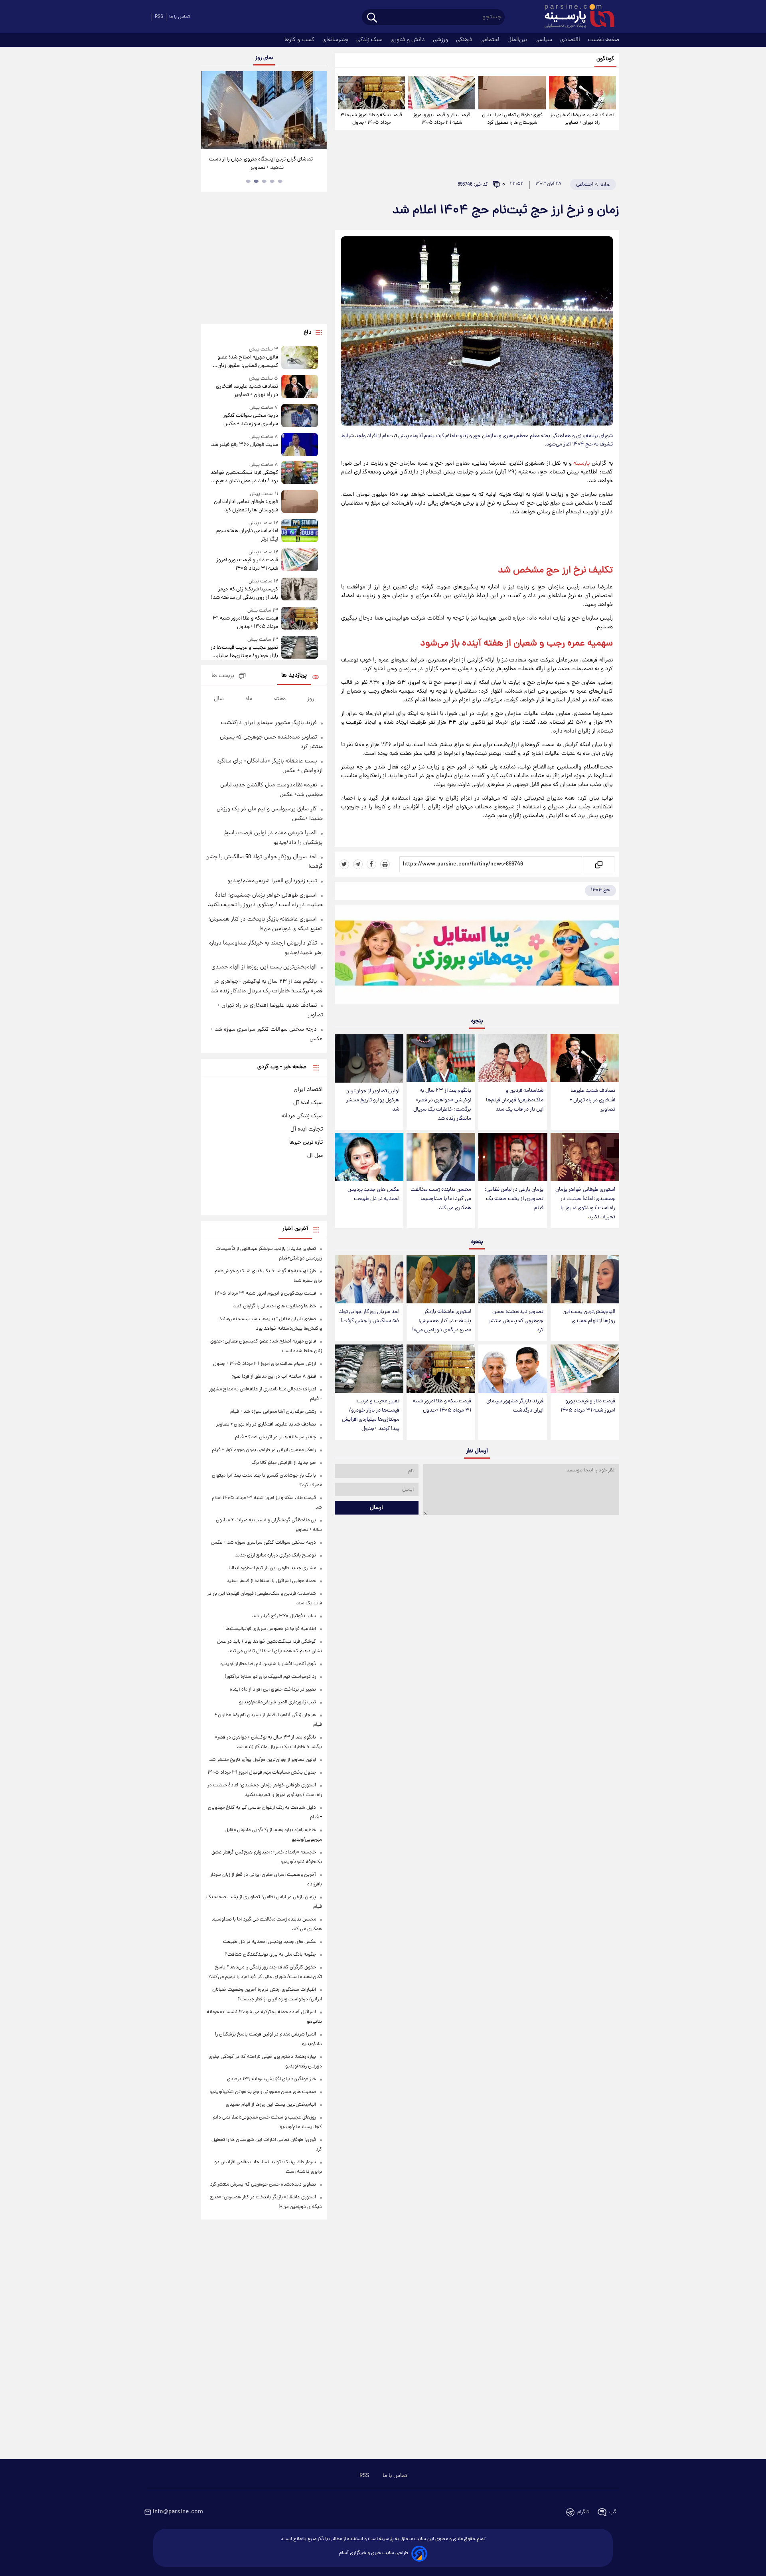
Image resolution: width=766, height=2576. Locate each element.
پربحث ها (223, 676)
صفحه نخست (604, 40)
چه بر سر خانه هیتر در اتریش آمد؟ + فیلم (275, 1437)
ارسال (376, 1508)
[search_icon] (372, 18)
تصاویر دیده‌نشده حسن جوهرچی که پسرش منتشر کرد (516, 1321)
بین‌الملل (518, 40)
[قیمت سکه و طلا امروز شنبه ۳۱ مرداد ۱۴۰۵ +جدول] (371, 93)
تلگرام (583, 2512)
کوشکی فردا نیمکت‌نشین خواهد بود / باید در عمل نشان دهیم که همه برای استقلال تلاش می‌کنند (244, 477)
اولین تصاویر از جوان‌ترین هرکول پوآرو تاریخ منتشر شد (372, 1100)
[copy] (598, 864)
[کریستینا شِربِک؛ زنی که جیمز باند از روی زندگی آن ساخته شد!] (300, 590)
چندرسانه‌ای (336, 40)
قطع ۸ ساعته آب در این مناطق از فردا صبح (274, 1377)
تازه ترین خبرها (306, 1142)
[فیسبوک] (371, 864)
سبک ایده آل (308, 1103)
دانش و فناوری (409, 40)
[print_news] (385, 864)
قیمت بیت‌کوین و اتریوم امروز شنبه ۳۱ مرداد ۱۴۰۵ (265, 1294)
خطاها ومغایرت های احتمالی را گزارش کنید (274, 1306)
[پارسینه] (575, 17)
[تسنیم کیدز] (477, 956)
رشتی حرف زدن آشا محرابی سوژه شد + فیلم (273, 1412)
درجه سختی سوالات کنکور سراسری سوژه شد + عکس (250, 420)
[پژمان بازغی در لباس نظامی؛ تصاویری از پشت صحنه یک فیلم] (513, 1157)
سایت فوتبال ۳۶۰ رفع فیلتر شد (244, 445)
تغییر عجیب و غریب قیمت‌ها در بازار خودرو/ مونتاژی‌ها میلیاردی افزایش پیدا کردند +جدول (371, 1415)
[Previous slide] (210, 111)
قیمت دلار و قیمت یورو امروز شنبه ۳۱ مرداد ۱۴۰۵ (442, 119)
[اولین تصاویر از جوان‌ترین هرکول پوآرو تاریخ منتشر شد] (369, 1058)
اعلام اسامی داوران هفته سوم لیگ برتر (247, 535)
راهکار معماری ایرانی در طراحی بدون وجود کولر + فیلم (264, 1450)
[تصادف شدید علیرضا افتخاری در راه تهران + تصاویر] (582, 93)
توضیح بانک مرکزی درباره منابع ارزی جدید (275, 1555)
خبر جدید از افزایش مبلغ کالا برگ (284, 1463)
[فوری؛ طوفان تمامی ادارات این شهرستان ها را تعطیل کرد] (512, 93)
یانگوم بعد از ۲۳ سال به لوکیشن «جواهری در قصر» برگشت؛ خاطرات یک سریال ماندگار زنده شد (442, 1105)
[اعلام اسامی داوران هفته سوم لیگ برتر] (300, 532)
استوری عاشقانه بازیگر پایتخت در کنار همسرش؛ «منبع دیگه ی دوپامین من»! (442, 1321)
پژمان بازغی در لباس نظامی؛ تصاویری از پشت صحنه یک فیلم (514, 1199)
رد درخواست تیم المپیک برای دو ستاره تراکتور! (270, 1677)
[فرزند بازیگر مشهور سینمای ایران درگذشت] (513, 1369)
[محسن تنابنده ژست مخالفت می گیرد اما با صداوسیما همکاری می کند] (441, 1157)
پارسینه (581, 463)
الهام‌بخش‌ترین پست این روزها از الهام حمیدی (589, 1317)
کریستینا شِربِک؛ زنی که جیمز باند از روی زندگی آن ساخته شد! (244, 594)
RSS (159, 17)
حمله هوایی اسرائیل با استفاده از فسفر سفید (271, 1581)
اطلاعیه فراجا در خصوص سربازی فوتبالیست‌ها (271, 1629)
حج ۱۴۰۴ (600, 890)
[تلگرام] (358, 864)
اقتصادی (571, 40)
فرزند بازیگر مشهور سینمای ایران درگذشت (515, 1406)
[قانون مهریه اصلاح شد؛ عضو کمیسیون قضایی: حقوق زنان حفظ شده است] (300, 358)
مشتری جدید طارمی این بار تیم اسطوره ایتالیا (272, 1568)
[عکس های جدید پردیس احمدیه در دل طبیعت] (369, 1157)
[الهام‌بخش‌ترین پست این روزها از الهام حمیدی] (585, 1279)
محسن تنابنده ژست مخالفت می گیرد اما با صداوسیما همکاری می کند (441, 1199)
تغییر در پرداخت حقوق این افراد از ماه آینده (273, 1690)
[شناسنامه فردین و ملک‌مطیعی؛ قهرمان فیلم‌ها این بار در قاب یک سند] (513, 1058)
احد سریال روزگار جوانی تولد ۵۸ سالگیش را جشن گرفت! (369, 1317)
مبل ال (315, 1156)
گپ (613, 2512)
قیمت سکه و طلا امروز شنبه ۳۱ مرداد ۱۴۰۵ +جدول (371, 119)
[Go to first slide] (318, 111)
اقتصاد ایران (308, 1090)
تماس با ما (180, 17)
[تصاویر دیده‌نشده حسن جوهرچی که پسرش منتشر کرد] (513, 1279)
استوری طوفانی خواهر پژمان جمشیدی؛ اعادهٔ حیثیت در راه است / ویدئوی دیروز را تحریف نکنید (585, 1204)
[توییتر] (344, 864)
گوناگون (605, 59)
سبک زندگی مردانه (302, 1116)
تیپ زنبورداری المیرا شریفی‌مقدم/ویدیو (272, 881)
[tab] (280, 181)
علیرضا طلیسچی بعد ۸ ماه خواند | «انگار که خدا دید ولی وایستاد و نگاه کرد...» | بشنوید (261, 164)
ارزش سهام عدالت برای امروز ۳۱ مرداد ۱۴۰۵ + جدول (265, 1364)
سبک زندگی (370, 40)
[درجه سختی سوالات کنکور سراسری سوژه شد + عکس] (300, 416)
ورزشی (441, 40)
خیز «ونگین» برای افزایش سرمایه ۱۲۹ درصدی (271, 2079)
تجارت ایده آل (307, 1129)
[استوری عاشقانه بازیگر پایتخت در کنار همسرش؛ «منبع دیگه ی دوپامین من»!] (441, 1279)
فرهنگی (465, 40)
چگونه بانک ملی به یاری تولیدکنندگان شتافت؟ (270, 1955)
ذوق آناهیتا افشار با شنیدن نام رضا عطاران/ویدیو (268, 1664)
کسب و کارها (300, 40)
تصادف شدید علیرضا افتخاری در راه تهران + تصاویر (582, 119)
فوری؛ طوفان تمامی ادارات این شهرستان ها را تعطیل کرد (512, 119)
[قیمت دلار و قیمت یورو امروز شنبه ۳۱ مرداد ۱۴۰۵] (442, 93)
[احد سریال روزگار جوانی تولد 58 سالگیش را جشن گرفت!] (369, 1279)
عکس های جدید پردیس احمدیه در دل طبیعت (373, 1194)
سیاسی (545, 40)
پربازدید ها (294, 676)
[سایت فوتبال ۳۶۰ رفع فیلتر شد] (300, 445)
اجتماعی (491, 40)
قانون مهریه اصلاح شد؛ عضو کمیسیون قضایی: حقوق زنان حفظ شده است (248, 362)
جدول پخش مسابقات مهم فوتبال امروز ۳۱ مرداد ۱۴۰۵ (262, 1773)
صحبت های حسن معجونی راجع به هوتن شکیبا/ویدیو (263, 2092)
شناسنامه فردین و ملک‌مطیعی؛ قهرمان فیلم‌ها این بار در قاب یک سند (515, 1100)
